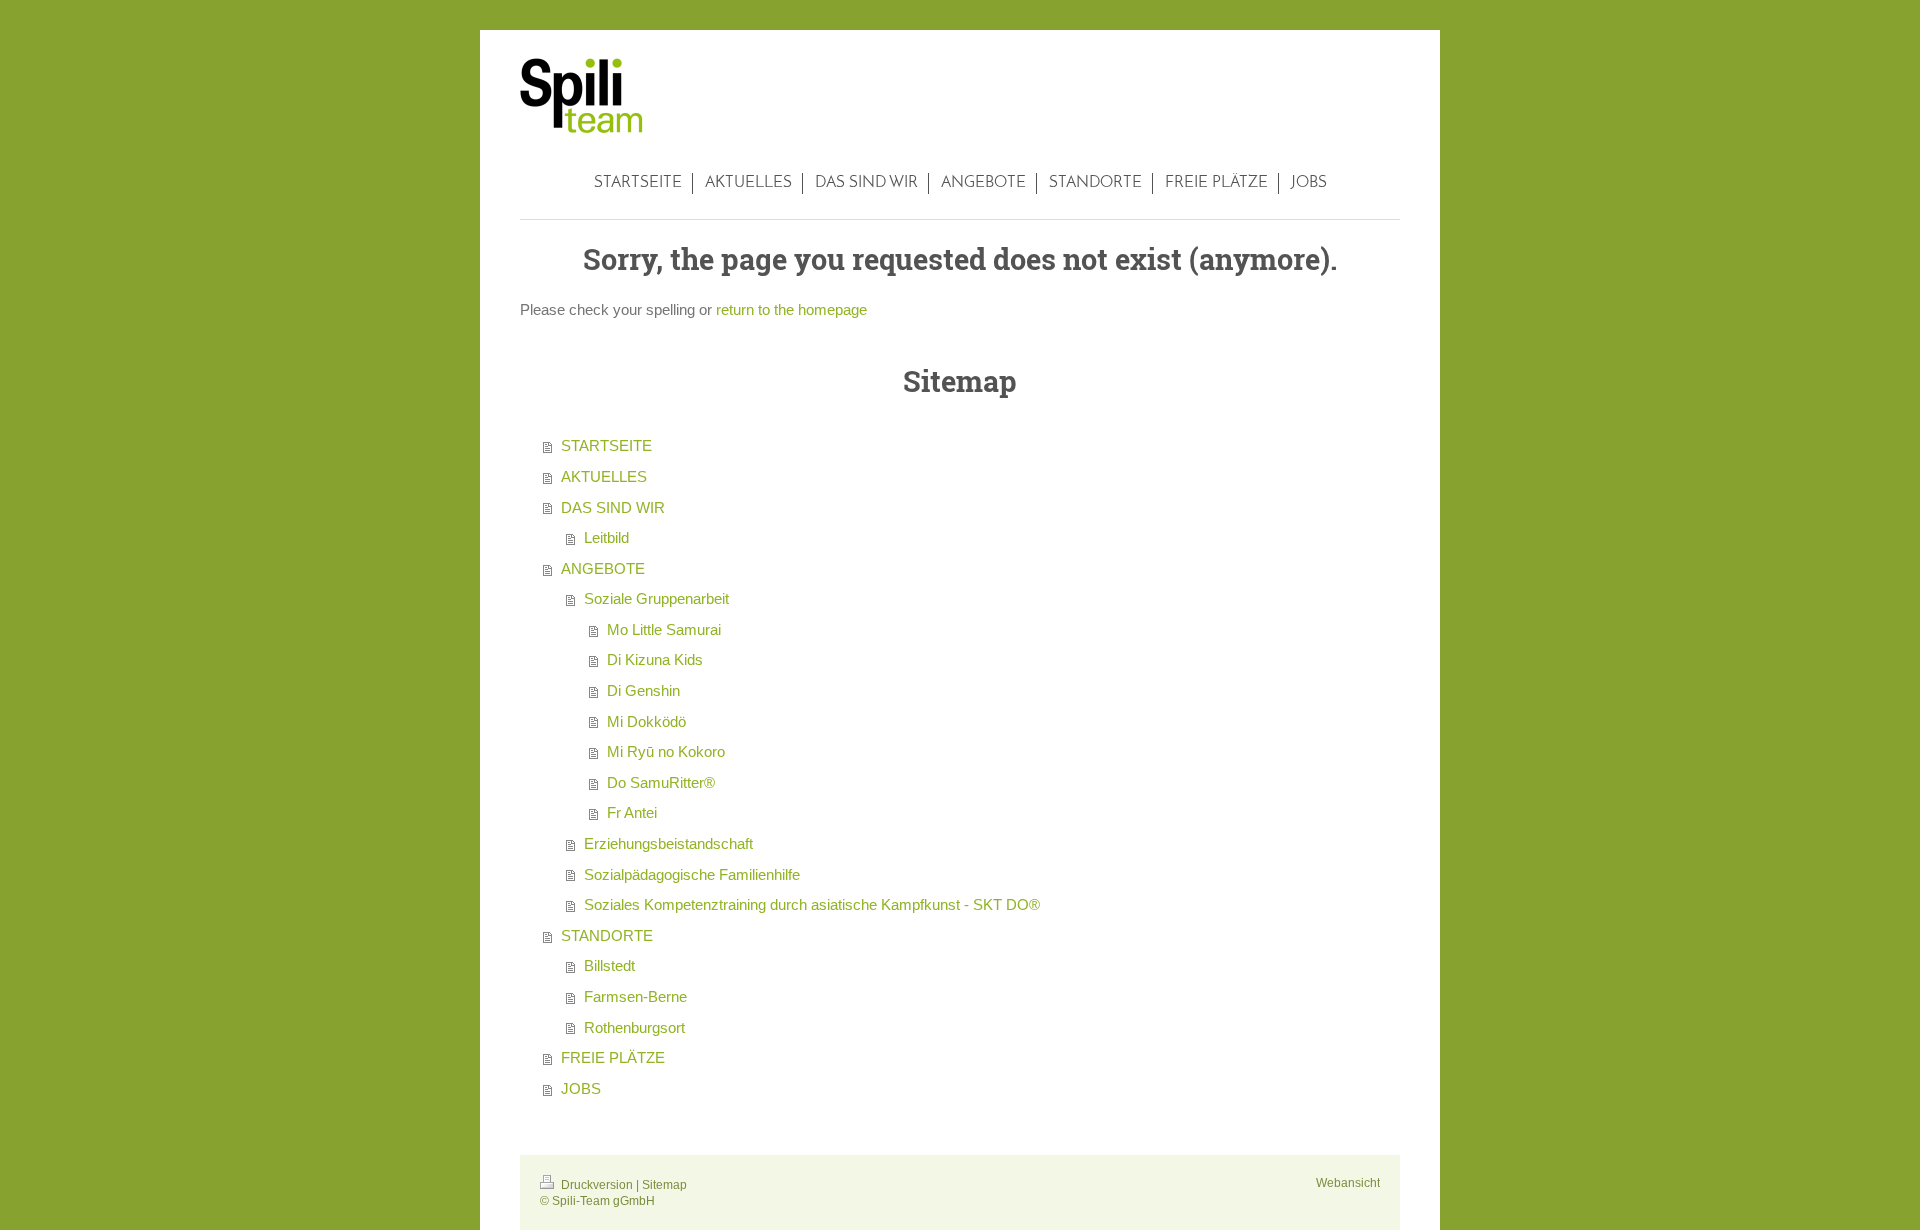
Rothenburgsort (634, 1027)
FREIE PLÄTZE (613, 1057)
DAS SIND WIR (613, 507)
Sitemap (664, 1184)
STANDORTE (607, 935)
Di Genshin (643, 690)
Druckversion (597, 1184)
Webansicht (1348, 1182)
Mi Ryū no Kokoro (666, 751)
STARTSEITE (606, 445)
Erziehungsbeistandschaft (668, 843)
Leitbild (606, 537)
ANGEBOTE (603, 568)
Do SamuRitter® (661, 782)
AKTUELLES (604, 476)
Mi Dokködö (646, 721)
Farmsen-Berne (635, 996)
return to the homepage (791, 309)
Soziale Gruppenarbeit (656, 598)
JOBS (581, 1088)
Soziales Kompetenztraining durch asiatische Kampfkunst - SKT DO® (812, 904)
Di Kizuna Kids (655, 659)
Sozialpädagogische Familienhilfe (692, 874)
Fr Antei (632, 812)
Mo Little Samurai (664, 629)
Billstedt (609, 965)
